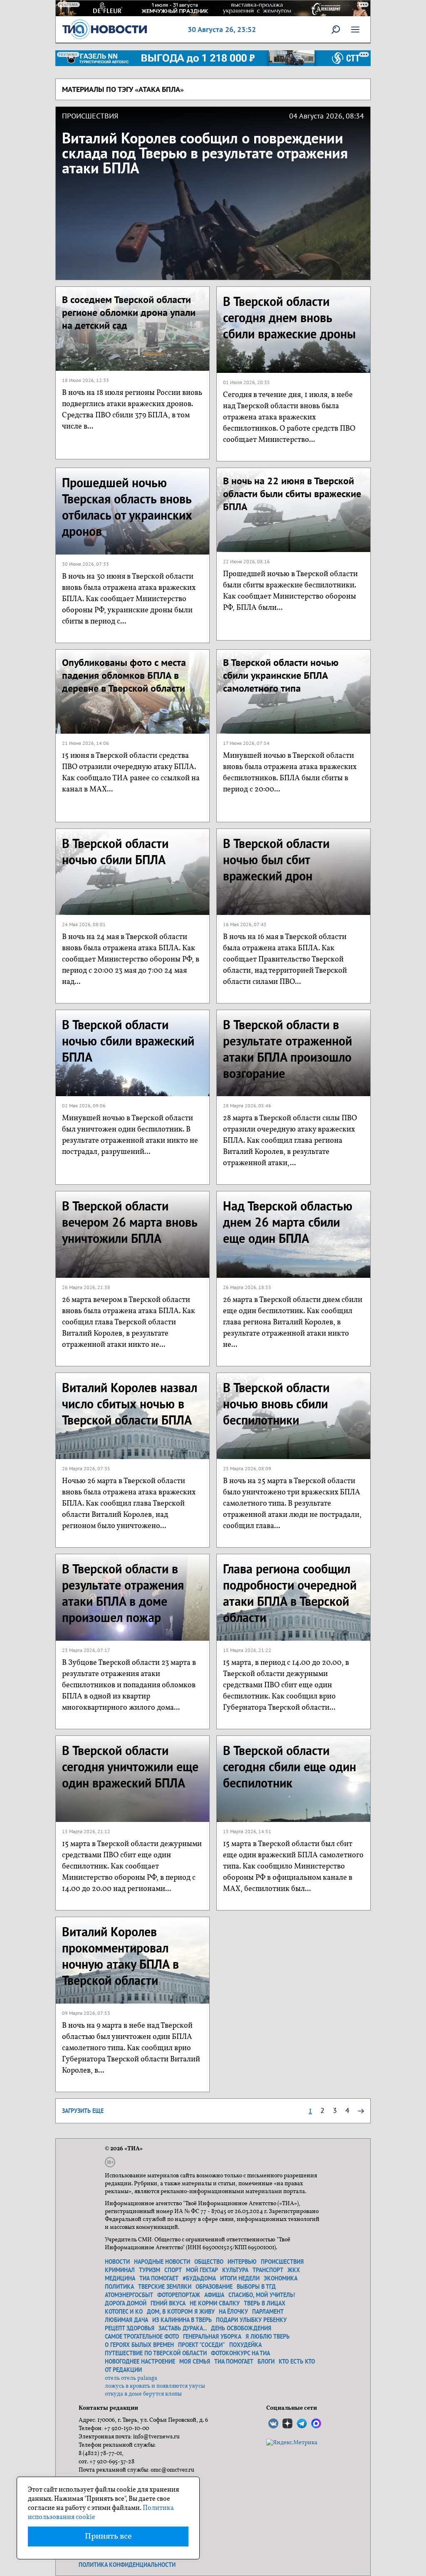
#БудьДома (199, 2278)
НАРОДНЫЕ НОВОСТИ (162, 2262)
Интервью (242, 2262)
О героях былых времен (139, 2345)
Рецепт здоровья (130, 2328)
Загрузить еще (83, 2111)
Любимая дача (126, 2320)
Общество (209, 2262)
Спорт (173, 2270)
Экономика (281, 2278)
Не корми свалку (215, 2303)
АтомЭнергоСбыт (129, 2295)
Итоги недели (240, 2278)
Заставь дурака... (183, 2328)
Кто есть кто (297, 2362)
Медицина (120, 2278)
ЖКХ (294, 2270)
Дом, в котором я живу (181, 2312)
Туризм (150, 2270)
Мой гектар (202, 2270)
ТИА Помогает (234, 2362)
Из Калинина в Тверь (182, 2320)
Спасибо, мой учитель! (262, 2295)
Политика (119, 2287)
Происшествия (282, 2262)
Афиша (214, 2295)
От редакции (123, 2370)
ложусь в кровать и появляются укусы (155, 2386)
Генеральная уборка (212, 2337)
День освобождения (241, 2328)
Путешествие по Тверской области (156, 2353)
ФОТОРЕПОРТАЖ (179, 2295)
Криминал (120, 2270)
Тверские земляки (165, 2287)
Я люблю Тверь (267, 2337)
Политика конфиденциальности (127, 2565)
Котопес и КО (124, 2312)
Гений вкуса (168, 2303)
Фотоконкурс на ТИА (240, 2353)
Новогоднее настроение (140, 2362)
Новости (117, 2262)
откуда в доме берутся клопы (143, 2394)
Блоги (266, 2362)
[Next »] (361, 2110)
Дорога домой (126, 2303)
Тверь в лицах (265, 2303)
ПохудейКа (245, 2345)
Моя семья (195, 2362)
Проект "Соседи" (202, 2345)
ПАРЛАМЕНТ (268, 2312)
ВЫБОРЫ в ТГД (256, 2287)
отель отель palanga (131, 2378)
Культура (235, 2270)
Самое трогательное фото (142, 2337)
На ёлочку (233, 2312)
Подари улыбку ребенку (251, 2320)
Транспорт (268, 2270)
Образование (214, 2287)
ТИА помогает (159, 2278)
